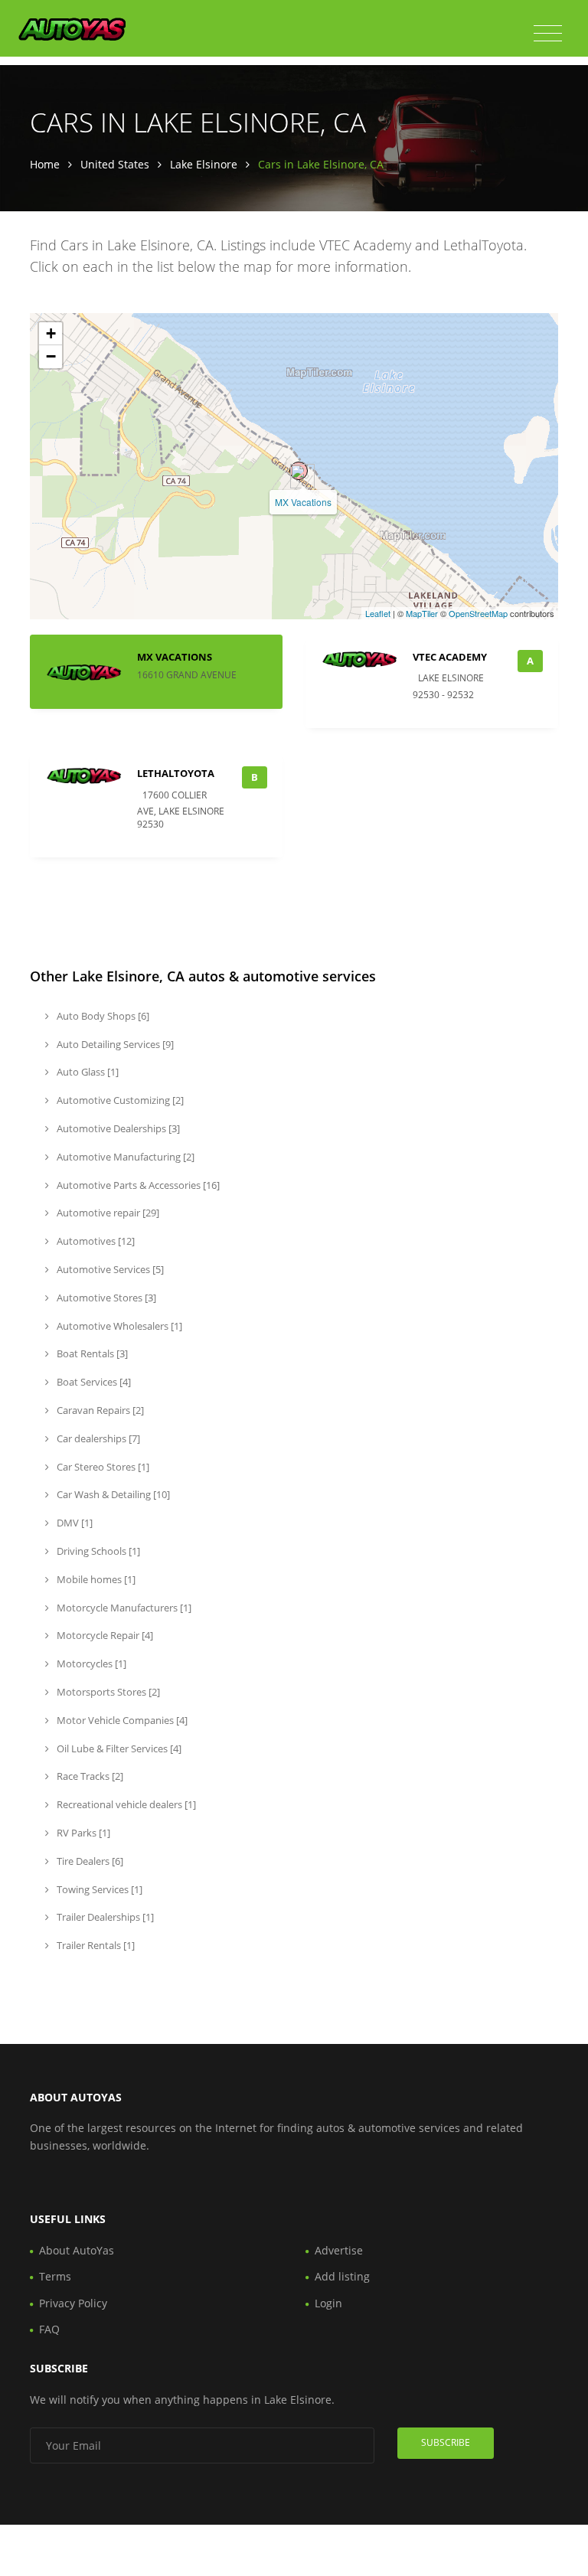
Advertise (339, 2250)
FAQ (49, 2329)
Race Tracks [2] (89, 1776)
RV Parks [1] (82, 1833)
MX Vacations (303, 502)
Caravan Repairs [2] (99, 1410)
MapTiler (422, 613)
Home (45, 164)
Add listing (342, 2276)
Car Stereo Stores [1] (102, 1467)
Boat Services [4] (93, 1382)
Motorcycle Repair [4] (104, 1635)
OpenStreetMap (478, 613)
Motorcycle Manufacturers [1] (123, 1608)
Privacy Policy (73, 2303)
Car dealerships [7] (97, 1438)
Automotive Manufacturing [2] (124, 1157)
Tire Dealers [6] (89, 1861)
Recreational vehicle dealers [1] (125, 1804)
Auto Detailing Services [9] (114, 1044)
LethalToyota (176, 773)
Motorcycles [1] (90, 1663)
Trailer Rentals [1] (95, 1945)
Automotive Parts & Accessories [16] (137, 1185)
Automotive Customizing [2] (119, 1100)
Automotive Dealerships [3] (117, 1128)
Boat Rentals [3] (91, 1353)
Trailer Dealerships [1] (104, 1917)
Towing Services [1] (98, 1889)
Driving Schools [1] (97, 1551)
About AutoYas (77, 2250)
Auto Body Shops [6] (102, 1016)
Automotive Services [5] (109, 1269)
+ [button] (51, 333)
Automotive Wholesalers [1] (118, 1326)
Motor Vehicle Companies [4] (121, 1720)
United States (115, 164)
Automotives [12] (95, 1241)
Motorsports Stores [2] (107, 1692)
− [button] (51, 356)
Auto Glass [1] (87, 1072)
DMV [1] (73, 1523)
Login (328, 2303)
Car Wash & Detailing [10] (112, 1494)
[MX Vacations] (299, 471)
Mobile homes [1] (95, 1579)
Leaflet (378, 613)
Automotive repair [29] (107, 1213)
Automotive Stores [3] (105, 1298)
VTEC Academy (450, 657)
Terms (55, 2276)
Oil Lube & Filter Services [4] (118, 1748)
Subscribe (446, 2442)
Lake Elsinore (204, 164)
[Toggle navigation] (548, 34)
